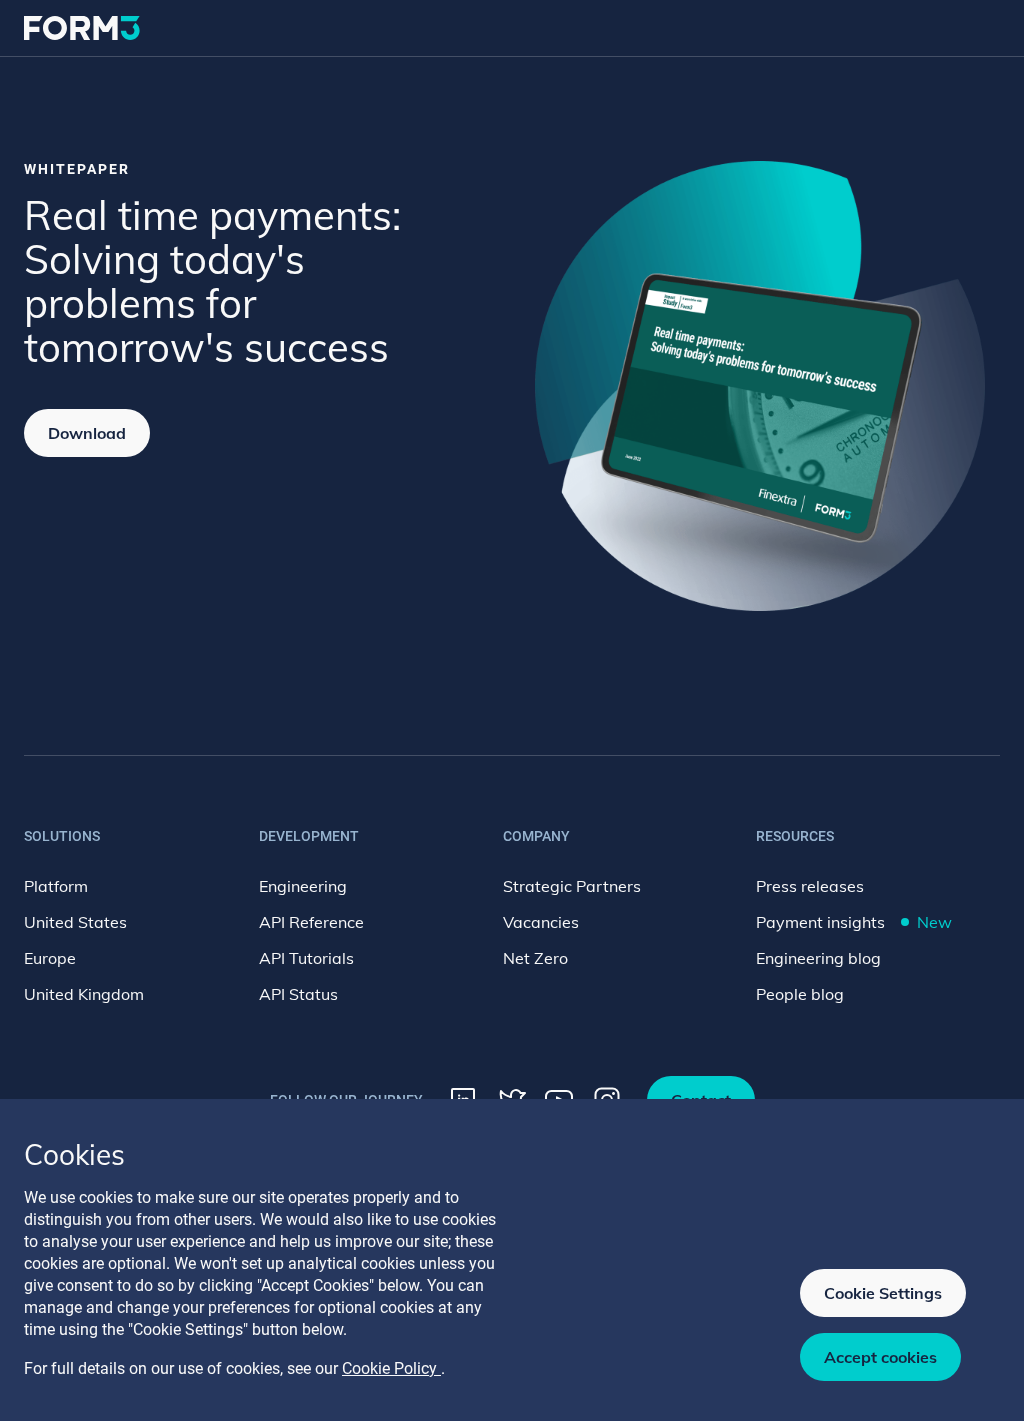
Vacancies (541, 922)
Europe (50, 958)
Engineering (303, 886)
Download (87, 433)
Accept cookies (880, 1357)
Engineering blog (818, 958)
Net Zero (535, 958)
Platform (56, 886)
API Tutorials (306, 958)
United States (75, 922)
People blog (800, 994)
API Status (298, 994)
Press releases (810, 886)
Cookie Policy (391, 1368)
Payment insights (854, 922)
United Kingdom (84, 994)
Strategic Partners (572, 886)
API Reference (311, 922)
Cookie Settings (883, 1293)
